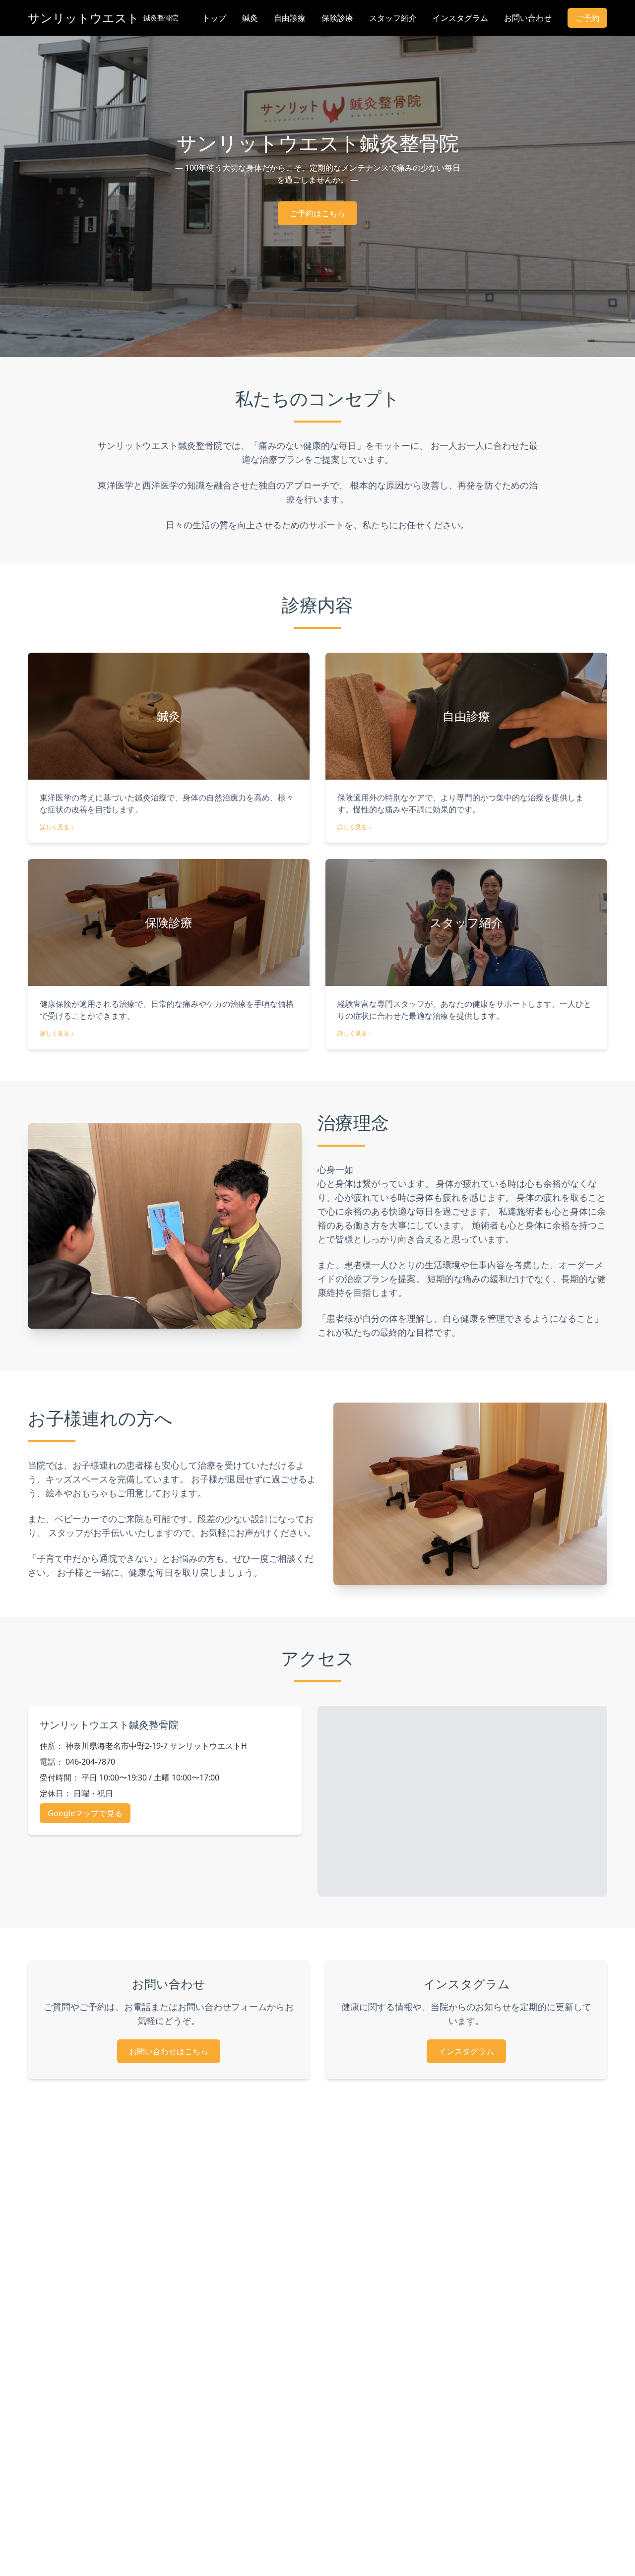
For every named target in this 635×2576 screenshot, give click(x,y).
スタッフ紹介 (393, 18)
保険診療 (337, 18)
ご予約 (587, 18)
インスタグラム (460, 18)
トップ (214, 18)
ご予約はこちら (317, 213)
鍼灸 (250, 18)
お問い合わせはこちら (169, 2051)
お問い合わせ (528, 18)
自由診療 (290, 18)
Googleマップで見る (85, 1813)
